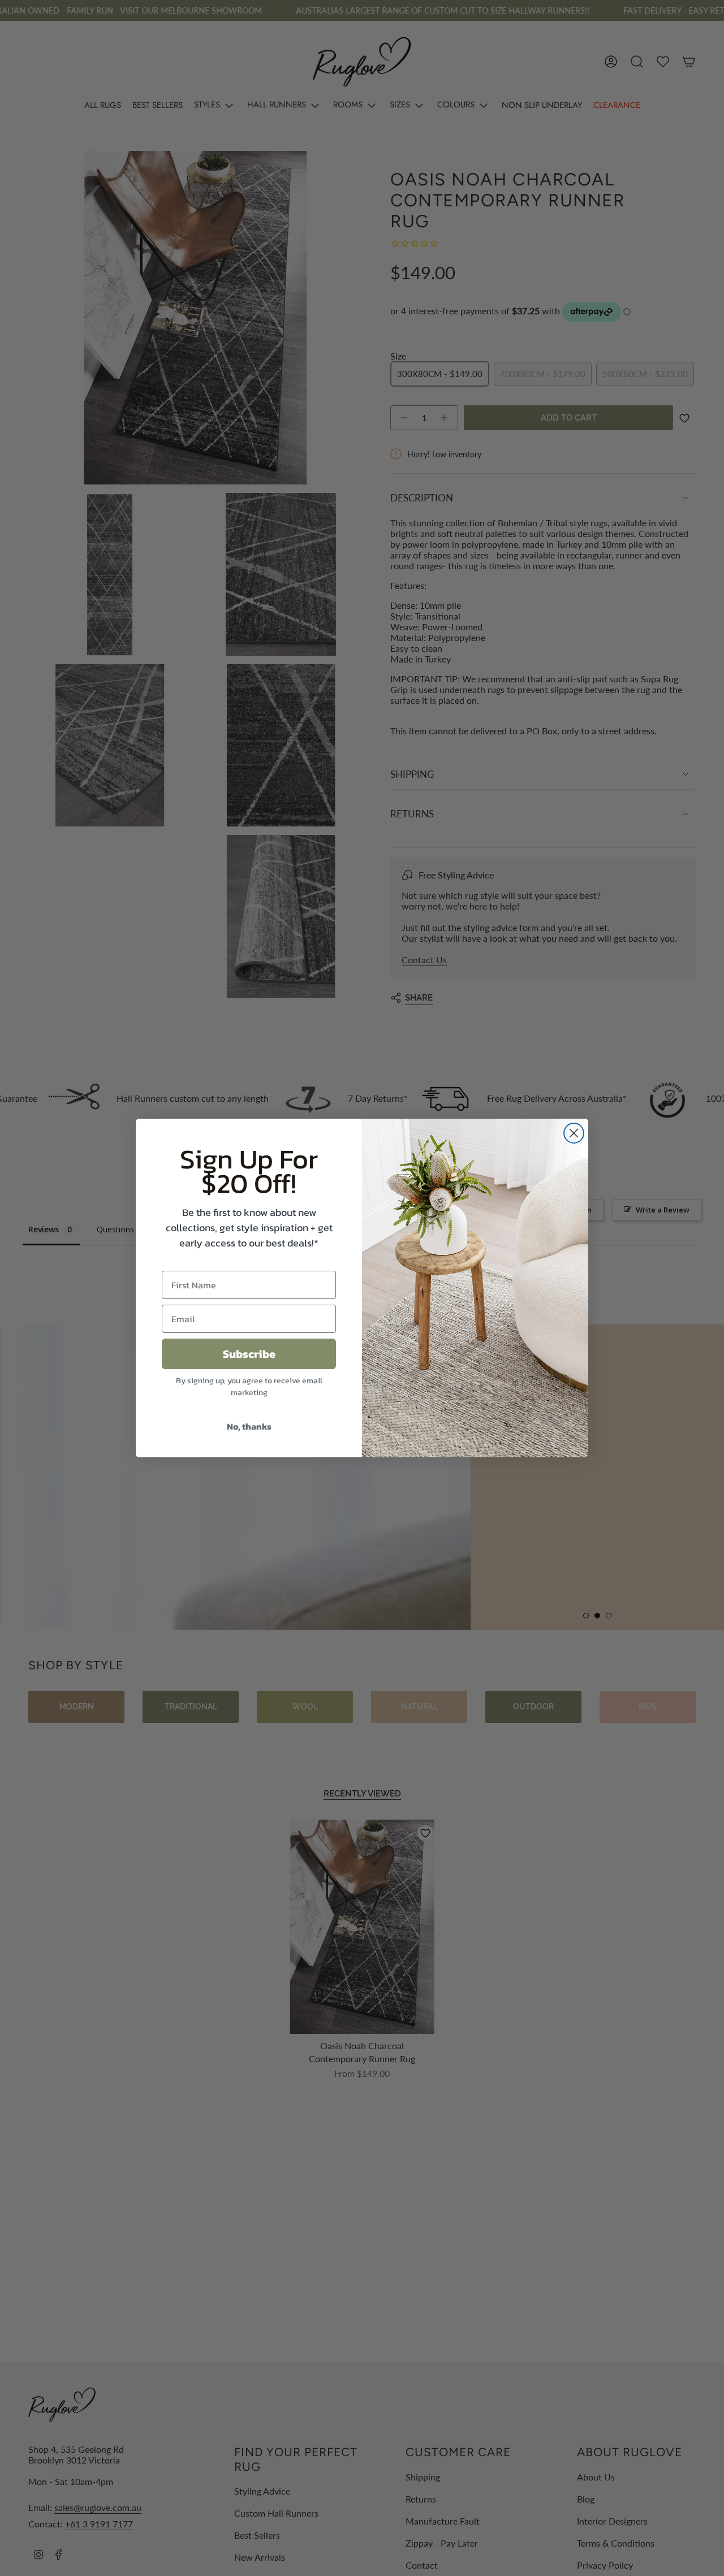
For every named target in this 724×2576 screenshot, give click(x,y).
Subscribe (249, 1354)
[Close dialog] (574, 1133)
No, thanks (249, 1426)
